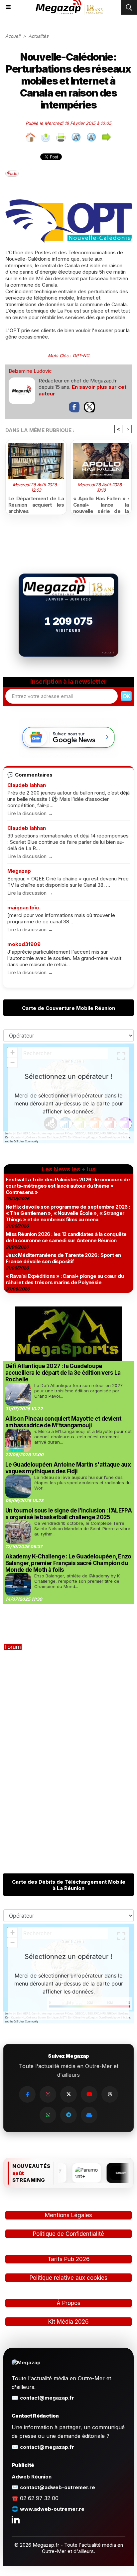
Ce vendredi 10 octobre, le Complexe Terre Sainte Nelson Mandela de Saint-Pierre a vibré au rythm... (82, 1528)
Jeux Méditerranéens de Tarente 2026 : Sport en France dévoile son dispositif (63, 1258)
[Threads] (110, 2094)
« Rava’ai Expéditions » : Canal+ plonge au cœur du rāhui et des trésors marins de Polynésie (65, 1279)
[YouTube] (89, 2094)
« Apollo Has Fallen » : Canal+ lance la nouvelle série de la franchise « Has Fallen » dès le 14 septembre (101, 504)
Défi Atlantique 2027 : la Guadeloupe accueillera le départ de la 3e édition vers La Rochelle (63, 1373)
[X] (68, 2094)
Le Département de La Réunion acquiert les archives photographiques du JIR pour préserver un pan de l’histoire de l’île (36, 504)
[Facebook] (27, 2094)
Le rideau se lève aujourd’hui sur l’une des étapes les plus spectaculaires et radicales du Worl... (82, 1483)
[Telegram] (68, 2115)
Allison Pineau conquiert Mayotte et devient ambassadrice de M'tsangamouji (64, 1422)
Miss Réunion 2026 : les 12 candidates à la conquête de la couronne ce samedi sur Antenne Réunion (66, 1237)
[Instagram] (48, 2094)
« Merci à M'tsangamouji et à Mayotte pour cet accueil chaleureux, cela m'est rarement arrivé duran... (83, 1437)
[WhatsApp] (48, 2115)
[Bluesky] (89, 2115)
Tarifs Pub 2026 (69, 2259)
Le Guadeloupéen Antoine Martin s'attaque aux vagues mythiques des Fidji (68, 1468)
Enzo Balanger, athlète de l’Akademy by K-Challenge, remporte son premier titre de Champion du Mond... (78, 1581)
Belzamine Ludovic (30, 371)
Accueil (13, 36)
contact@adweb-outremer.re (58, 2487)
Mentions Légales (68, 2215)
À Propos (68, 2303)
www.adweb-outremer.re (52, 2509)
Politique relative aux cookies (68, 2278)
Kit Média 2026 (68, 2322)
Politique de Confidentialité (68, 2234)
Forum (13, 1647)
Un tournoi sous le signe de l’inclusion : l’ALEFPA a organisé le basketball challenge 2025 (68, 1514)
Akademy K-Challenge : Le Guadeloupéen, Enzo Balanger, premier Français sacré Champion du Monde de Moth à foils (68, 1563)
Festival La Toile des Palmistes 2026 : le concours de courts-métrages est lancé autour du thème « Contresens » (68, 1186)
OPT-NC (81, 355)
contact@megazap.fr (47, 2398)
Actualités (39, 36)
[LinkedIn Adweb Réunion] (16, 2519)
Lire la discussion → (30, 813)
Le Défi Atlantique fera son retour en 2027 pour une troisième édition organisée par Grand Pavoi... (78, 1391)
